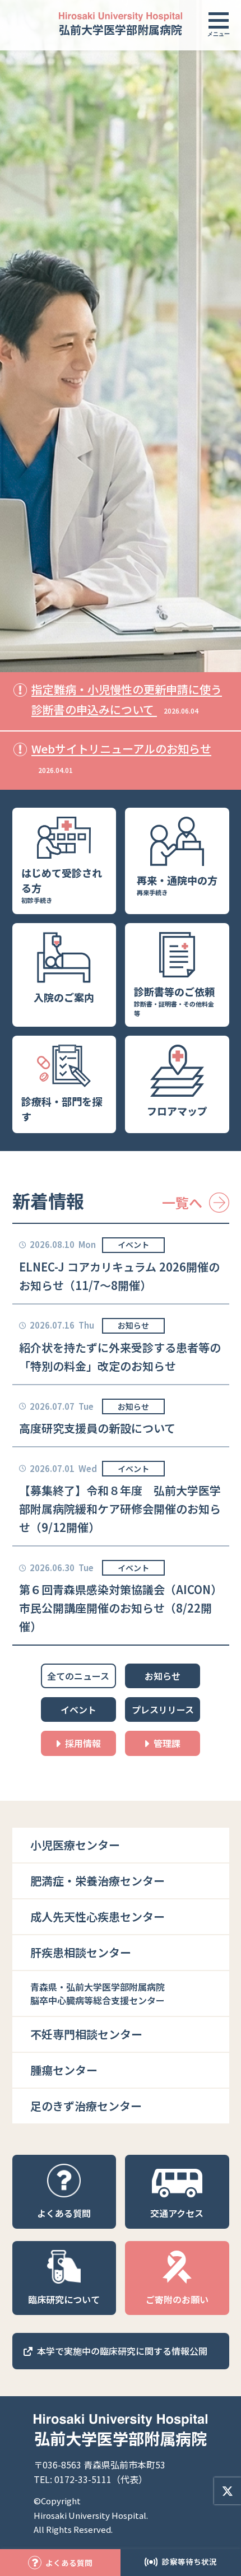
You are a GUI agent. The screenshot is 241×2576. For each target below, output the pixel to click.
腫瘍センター (64, 2070)
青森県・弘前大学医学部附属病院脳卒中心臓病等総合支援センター (98, 1993)
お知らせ (133, 1325)
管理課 (167, 1743)
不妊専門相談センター (86, 2034)
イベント (133, 1245)
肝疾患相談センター (81, 1952)
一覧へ (182, 1202)
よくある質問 (69, 2563)
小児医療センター (75, 1845)
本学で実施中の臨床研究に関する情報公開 (122, 2351)
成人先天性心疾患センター (98, 1916)
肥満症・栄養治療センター (98, 1881)
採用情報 (83, 1743)
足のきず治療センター (86, 2106)
